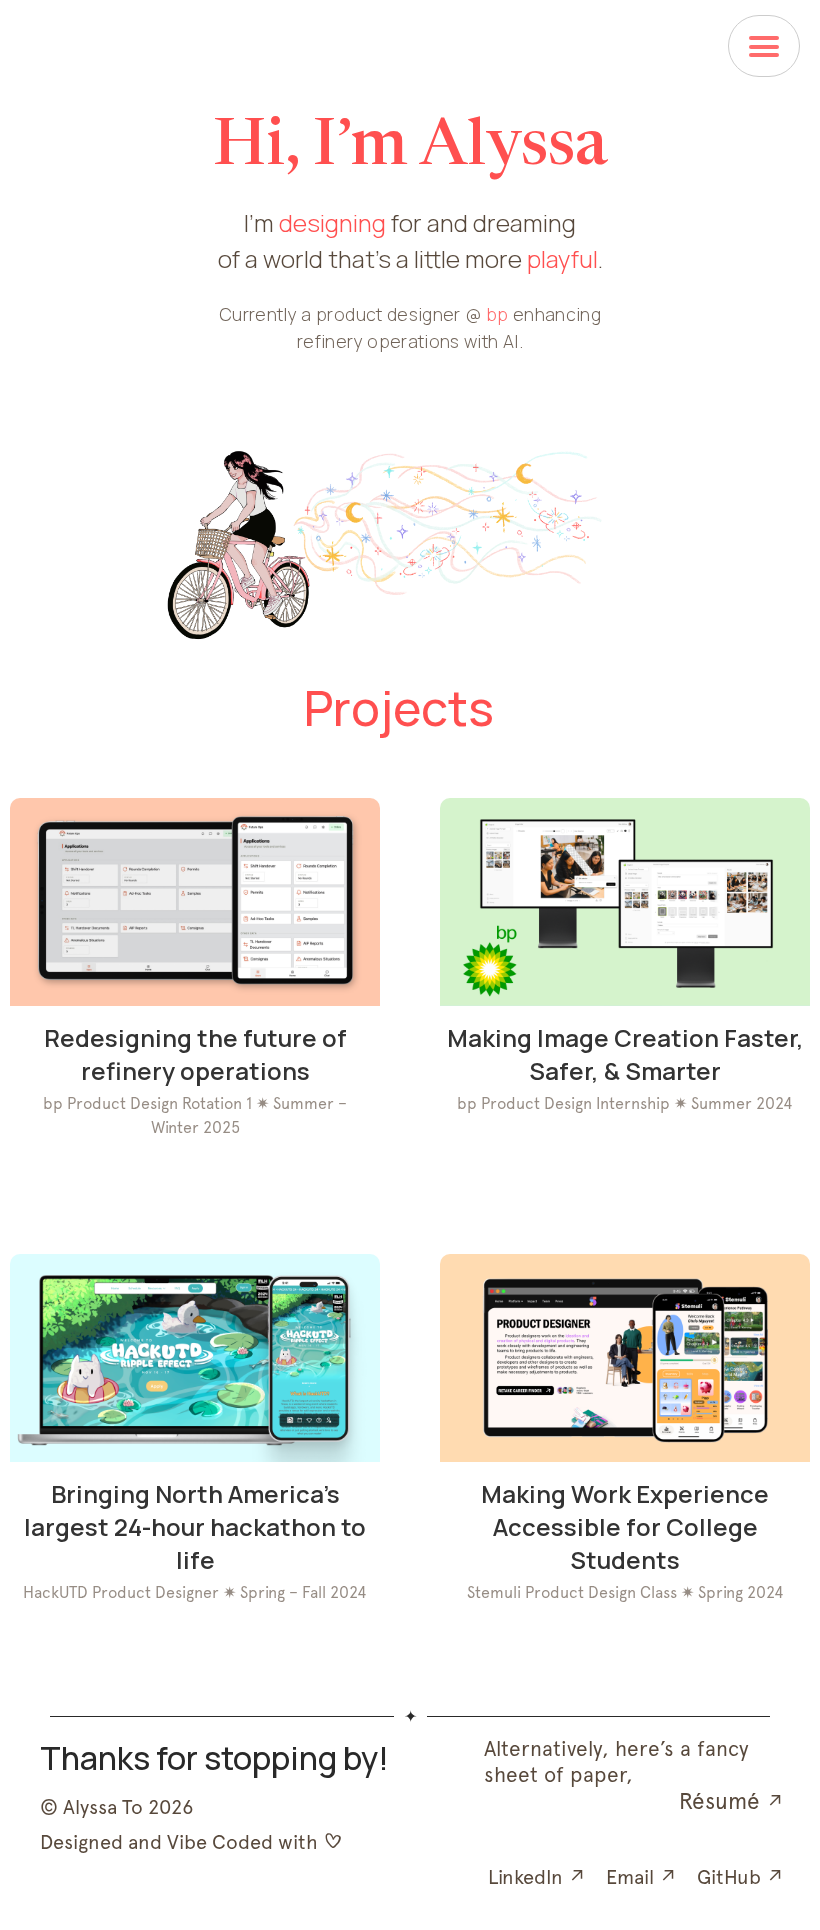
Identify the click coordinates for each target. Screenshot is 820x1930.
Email (641, 1877)
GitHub (740, 1877)
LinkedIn (537, 1877)
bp (497, 314)
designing (332, 222)
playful (562, 258)
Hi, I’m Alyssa (410, 149)
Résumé (731, 1801)
